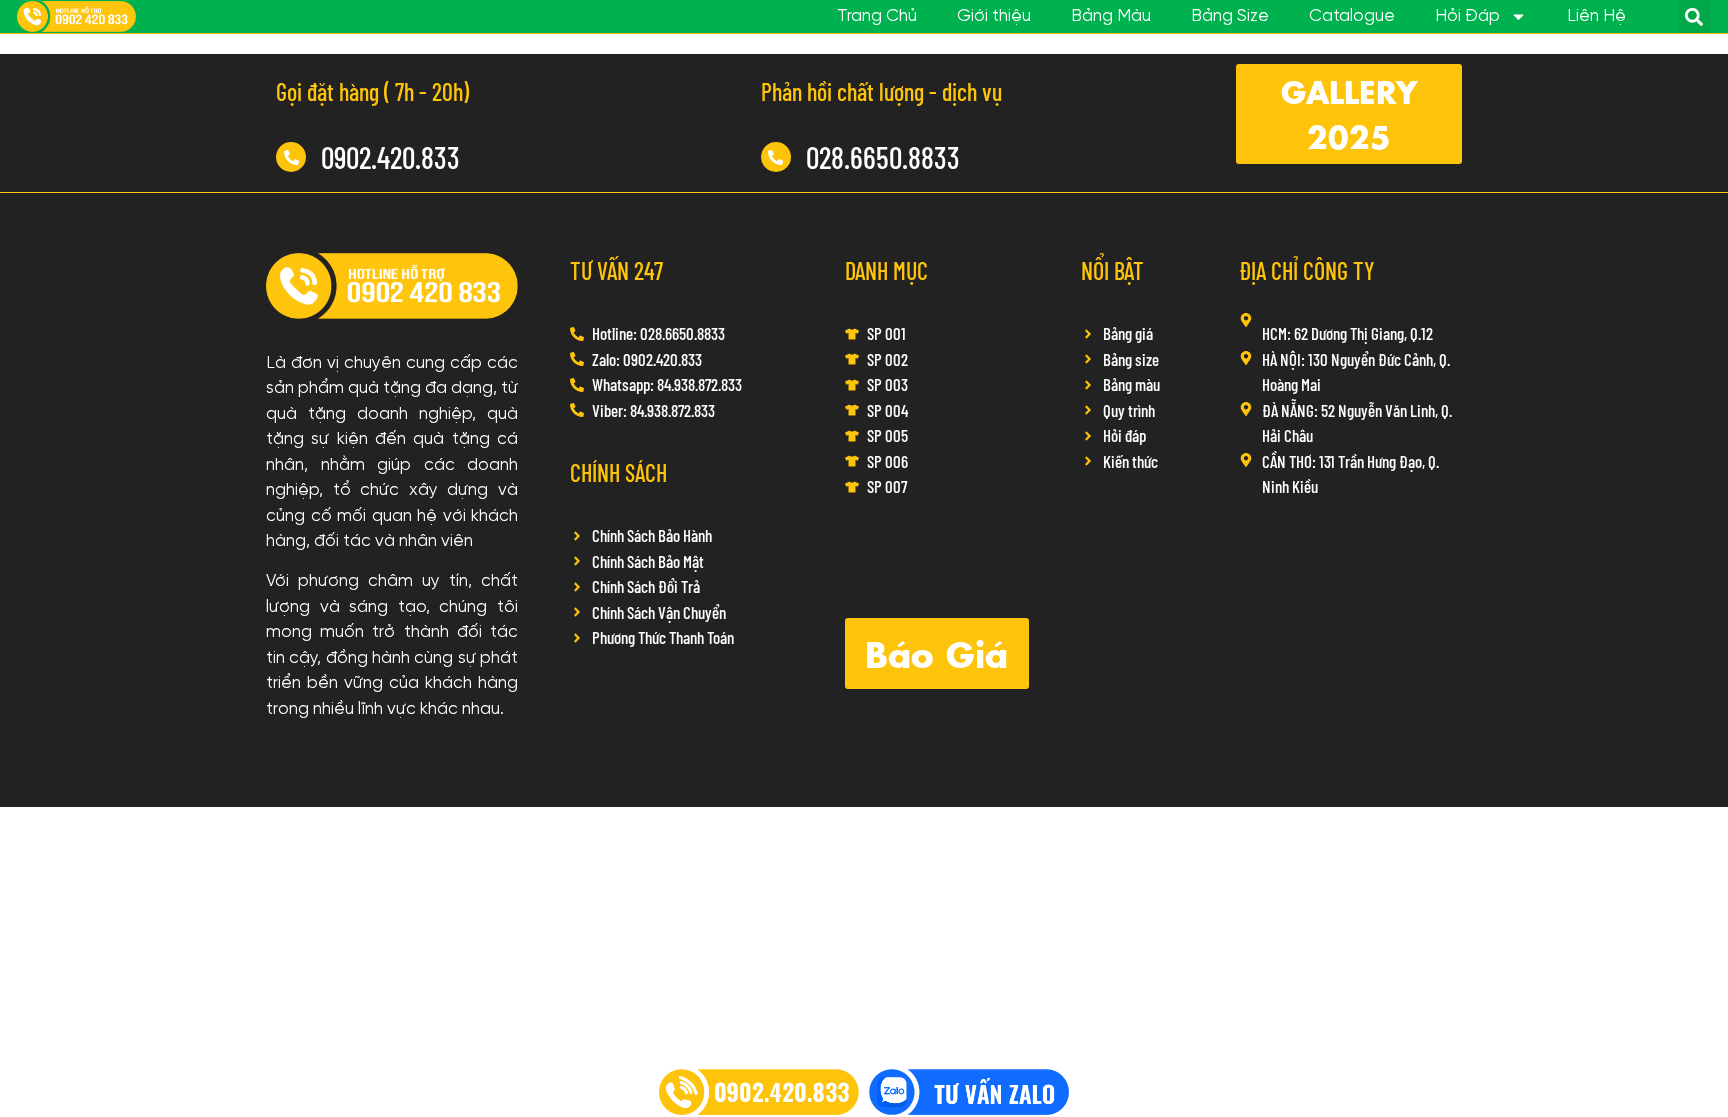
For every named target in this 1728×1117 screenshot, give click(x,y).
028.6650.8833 (883, 157)
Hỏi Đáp (1467, 16)
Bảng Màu (1111, 16)
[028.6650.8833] (776, 157)
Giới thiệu (994, 16)
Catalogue (1352, 16)
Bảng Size (1230, 16)
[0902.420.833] (291, 157)
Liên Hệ (1596, 16)
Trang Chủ (877, 16)
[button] (1694, 16)
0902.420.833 (390, 157)
